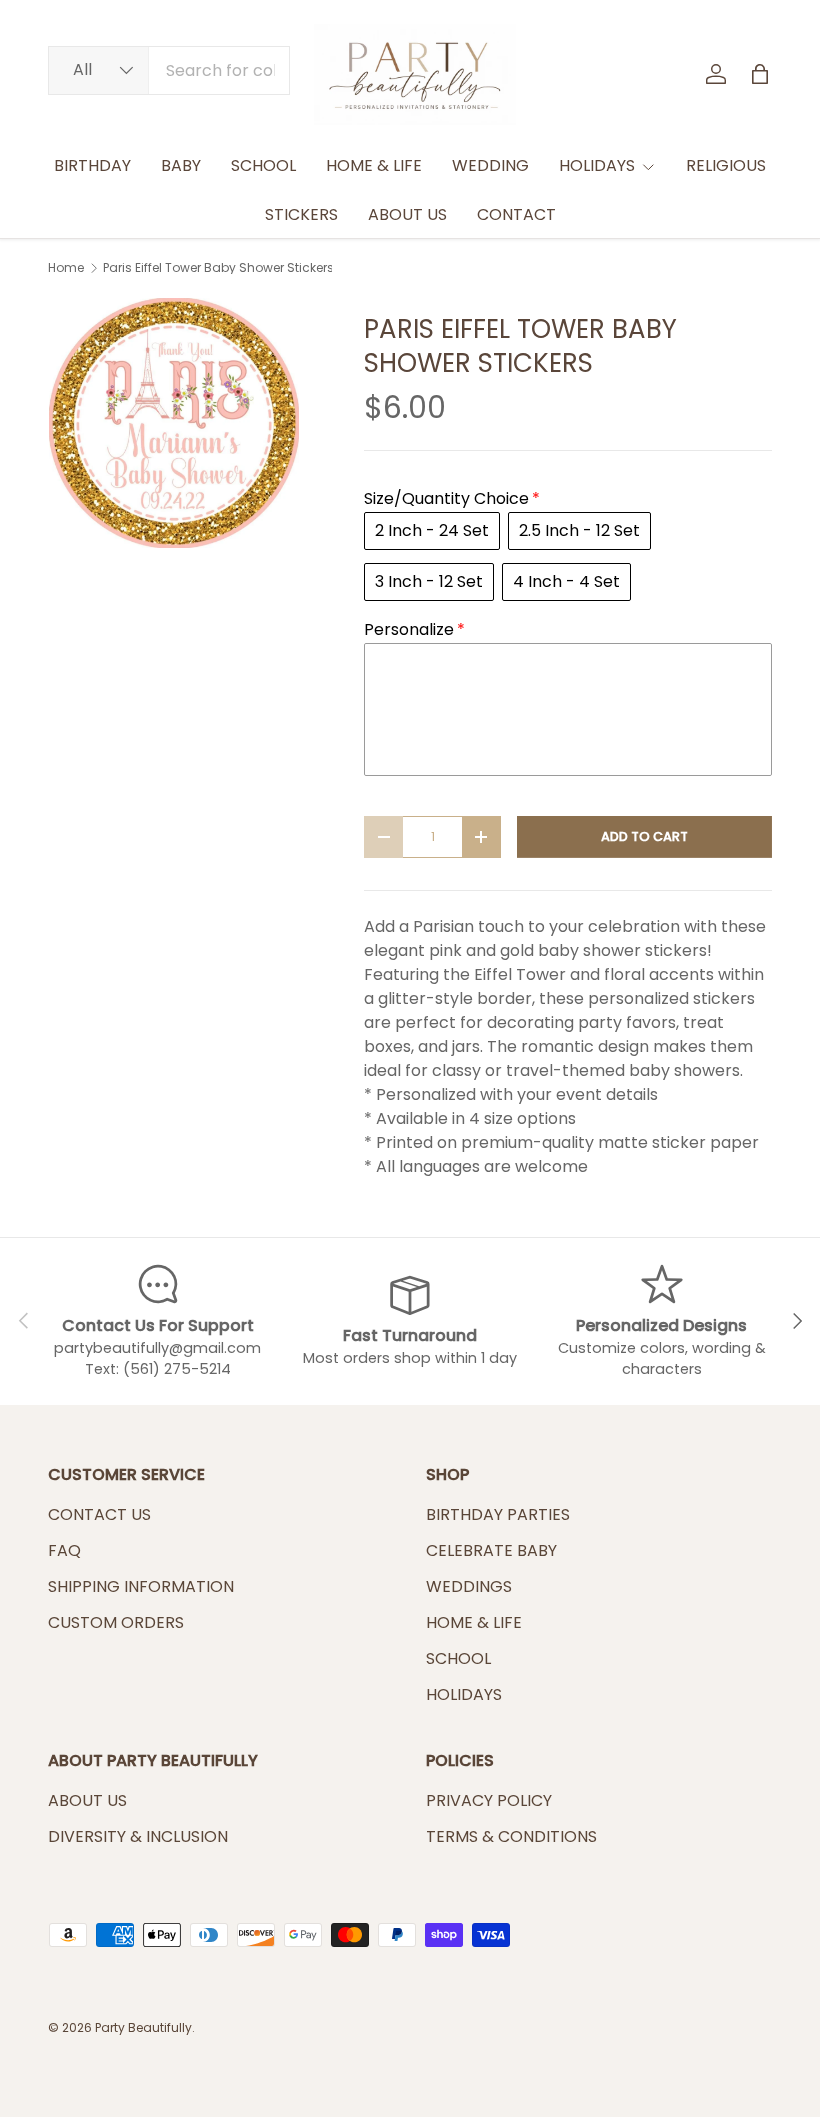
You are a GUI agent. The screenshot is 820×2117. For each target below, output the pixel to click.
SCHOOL (263, 165)
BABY (181, 165)
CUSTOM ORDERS (116, 1622)
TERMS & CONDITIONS (511, 1836)
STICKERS (301, 214)
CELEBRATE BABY (491, 1550)
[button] (760, 74)
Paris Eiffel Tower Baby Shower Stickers (218, 268)
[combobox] (169, 70)
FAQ (64, 1550)
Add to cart (644, 836)
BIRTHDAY (92, 165)
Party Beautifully (143, 2027)
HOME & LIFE (374, 165)
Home (66, 268)
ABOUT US (407, 214)
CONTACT (516, 214)
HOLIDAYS (464, 1694)
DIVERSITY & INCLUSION (138, 1836)
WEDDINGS (469, 1586)
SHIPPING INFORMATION (141, 1586)
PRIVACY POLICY (489, 1800)
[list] (174, 423)
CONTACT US (99, 1514)
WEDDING (490, 165)
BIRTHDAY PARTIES (498, 1514)
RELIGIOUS (726, 165)
